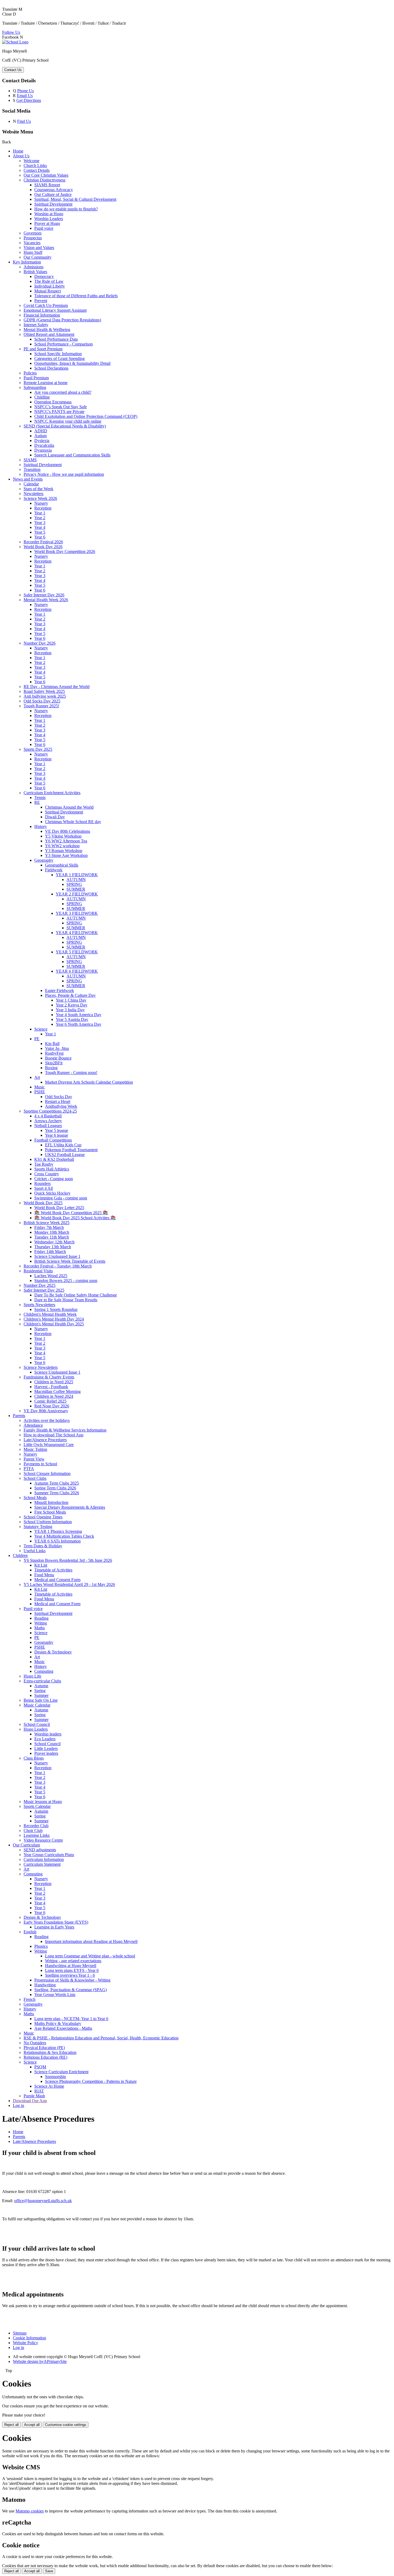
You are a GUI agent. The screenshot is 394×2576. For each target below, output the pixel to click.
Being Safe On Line (41, 1700)
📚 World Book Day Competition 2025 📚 (71, 1213)
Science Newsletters (41, 1367)
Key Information (27, 262)
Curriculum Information (44, 1859)
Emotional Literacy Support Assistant (55, 310)
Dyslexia (42, 441)
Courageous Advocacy (54, 190)
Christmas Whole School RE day (73, 822)
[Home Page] (15, 42)
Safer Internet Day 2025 (44, 1290)
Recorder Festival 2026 (43, 542)
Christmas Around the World (69, 807)
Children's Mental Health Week (50, 1314)
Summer (41, 1695)
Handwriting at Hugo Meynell (71, 1966)
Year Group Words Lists (55, 1995)
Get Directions (29, 100)
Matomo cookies (30, 2511)
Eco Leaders (45, 1739)
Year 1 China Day (71, 1000)
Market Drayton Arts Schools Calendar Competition (89, 1082)
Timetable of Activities (53, 1570)
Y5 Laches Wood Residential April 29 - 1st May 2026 (69, 1584)
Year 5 (40, 532)
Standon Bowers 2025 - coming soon (66, 1280)
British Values (35, 272)
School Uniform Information (48, 1522)
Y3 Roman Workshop (64, 851)
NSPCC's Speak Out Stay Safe (61, 407)
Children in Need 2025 (54, 1382)
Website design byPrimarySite (40, 2361)
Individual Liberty (50, 286)
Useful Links (35, 1551)
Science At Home (49, 2086)
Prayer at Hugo (47, 223)
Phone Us (25, 91)
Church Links (35, 166)
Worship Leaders (49, 219)
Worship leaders (48, 1734)
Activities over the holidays (47, 1420)
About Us (21, 156)
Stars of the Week (38, 489)
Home (18, 151)
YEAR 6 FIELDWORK (77, 971)
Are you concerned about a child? (63, 392)
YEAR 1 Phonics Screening (58, 1531)
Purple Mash (34, 2096)
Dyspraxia (43, 450)
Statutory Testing (38, 1527)
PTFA (29, 1469)
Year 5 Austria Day (72, 1019)
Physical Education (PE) (44, 2048)
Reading (41, 1618)
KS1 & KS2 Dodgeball (54, 1159)
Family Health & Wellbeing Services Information (65, 1430)
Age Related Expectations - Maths (63, 2028)
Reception (43, 508)
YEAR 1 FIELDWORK (77, 875)
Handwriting (45, 1985)
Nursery (41, 503)
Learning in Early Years (54, 1927)
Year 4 (40, 527)
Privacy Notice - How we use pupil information (64, 474)
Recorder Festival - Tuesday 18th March (58, 1266)
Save (49, 2571)
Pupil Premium (36, 378)
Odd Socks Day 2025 (42, 701)
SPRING (74, 884)
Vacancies (32, 243)
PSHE (40, 1092)
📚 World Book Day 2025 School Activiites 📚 (75, 1218)
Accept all (32, 2425)
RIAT (39, 2091)
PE (37, 1039)
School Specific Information (58, 354)
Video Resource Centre (43, 1840)
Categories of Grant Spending (60, 358)
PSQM (40, 2067)
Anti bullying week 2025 (45, 696)
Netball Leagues (48, 1126)
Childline (42, 397)
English (30, 1932)
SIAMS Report (47, 185)
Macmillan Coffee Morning (57, 1391)
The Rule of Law (49, 281)
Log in (18, 2105)
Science (41, 1029)
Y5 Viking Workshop (63, 836)
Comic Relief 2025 (50, 1401)
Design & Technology (53, 1652)
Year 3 (40, 523)
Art (37, 1077)
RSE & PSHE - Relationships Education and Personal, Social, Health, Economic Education (101, 2038)
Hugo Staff (33, 252)
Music (40, 1087)
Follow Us (11, 32)
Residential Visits (38, 1271)
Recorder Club (36, 1826)
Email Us (25, 96)
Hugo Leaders (36, 1729)
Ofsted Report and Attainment (49, 334)
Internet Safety (36, 325)
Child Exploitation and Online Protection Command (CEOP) (86, 416)
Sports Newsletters (39, 1305)
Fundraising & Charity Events (49, 1377)
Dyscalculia (44, 445)
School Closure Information (47, 1473)
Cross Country (47, 1174)
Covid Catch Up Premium (46, 305)
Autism (40, 436)
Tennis (40, 798)
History (41, 826)
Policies (30, 373)
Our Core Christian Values (46, 175)
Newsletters (34, 494)
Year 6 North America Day (79, 1024)
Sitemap (20, 2333)
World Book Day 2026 (43, 547)
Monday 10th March (52, 1232)
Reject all (12, 2425)
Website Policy (25, 2343)
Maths (40, 1628)
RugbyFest (54, 1053)
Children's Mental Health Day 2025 (54, 1324)
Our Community (38, 257)
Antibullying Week (61, 1106)
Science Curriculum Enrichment (61, 2072)
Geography (44, 860)
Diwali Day (55, 817)
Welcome (31, 161)
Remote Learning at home (46, 383)
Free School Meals (50, 1512)
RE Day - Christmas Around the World (57, 687)
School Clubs (35, 1478)
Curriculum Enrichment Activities (52, 793)
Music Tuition (35, 1449)
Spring (40, 1691)
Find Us (24, 121)
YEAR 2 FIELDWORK (77, 894)
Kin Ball (52, 1044)
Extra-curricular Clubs (42, 1681)
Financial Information (42, 315)
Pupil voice (44, 228)
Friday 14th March (50, 1252)
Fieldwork (54, 870)
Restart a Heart (58, 1101)
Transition (32, 469)
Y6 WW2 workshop (62, 846)
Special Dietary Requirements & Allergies (70, 1507)
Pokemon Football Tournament (71, 1150)
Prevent (41, 301)
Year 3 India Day (70, 1010)
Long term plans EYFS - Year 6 (72, 1970)
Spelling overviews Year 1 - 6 (70, 1975)
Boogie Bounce (58, 1058)
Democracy (44, 276)
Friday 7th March (49, 1227)
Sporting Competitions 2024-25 (50, 1111)
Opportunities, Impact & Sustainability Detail (72, 363)
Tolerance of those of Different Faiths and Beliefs (76, 296)
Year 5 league (57, 1130)
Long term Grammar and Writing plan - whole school (90, 1956)
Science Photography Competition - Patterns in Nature (91, 2081)
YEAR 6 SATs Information (57, 1541)
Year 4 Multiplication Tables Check (64, 1536)
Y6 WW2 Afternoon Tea (66, 841)
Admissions (34, 267)
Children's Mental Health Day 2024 (54, 1319)
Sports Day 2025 (38, 749)
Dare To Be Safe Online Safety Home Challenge (76, 1295)
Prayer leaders (46, 1753)
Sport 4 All (44, 1188)
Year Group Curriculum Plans (49, 1855)
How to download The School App (53, 1435)
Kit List (41, 1565)
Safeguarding (35, 387)
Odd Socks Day (59, 1097)
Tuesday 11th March (52, 1237)
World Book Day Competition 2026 (65, 551)
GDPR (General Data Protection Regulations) (62, 320)
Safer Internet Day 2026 (44, 595)
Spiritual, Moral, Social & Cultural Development (75, 199)
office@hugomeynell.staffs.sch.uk (43, 2201)
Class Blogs (34, 1758)
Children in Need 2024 (54, 1396)
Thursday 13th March (53, 1247)
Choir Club (33, 1830)
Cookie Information (29, 2338)
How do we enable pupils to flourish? (66, 209)
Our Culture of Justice (53, 194)
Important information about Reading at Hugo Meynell (91, 1941)
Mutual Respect (48, 291)
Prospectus (33, 238)
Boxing (51, 1068)
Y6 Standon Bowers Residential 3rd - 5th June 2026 (68, 1560)
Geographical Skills (62, 865)
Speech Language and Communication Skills (72, 455)
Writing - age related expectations (73, 1961)
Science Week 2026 (40, 498)
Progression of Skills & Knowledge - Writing (72, 1980)
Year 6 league (57, 1135)
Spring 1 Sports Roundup (56, 1309)
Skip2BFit (54, 1063)
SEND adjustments (40, 1850)
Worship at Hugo (49, 214)
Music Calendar (37, 1705)
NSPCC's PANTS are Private (59, 412)
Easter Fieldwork (60, 990)
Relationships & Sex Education (50, 2052)
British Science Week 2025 (47, 1223)
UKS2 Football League (65, 1155)
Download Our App (30, 2101)
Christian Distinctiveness (44, 180)
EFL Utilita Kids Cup (63, 1145)
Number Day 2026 (40, 643)
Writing (41, 1623)
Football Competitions (53, 1140)
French (29, 1999)
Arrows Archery (48, 1121)
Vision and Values (39, 248)
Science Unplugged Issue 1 (57, 1256)
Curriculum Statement (42, 1864)
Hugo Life (32, 1676)
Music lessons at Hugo (43, 1802)
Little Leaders (46, 1748)
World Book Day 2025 (43, 1203)
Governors (33, 233)
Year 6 (40, 537)
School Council (37, 1724)
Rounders (42, 1183)
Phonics (41, 1946)
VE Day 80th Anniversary (46, 1411)
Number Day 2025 (40, 1285)
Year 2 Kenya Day (72, 1005)
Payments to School (40, 1464)
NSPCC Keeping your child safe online (68, 421)
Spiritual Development (53, 204)
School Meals (35, 1498)
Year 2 (40, 518)
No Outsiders (35, 2043)
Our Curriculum (26, 1845)
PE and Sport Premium (43, 349)
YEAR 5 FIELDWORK (77, 952)
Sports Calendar (37, 1806)
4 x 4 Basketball (48, 1116)
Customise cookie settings (66, 2425)
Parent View (34, 1459)
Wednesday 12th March (54, 1242)
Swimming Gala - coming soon (61, 1198)
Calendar (31, 484)
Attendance (33, 1425)
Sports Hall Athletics (52, 1169)
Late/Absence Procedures (45, 1440)
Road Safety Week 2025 (44, 691)
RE (37, 802)
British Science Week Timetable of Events (70, 1261)
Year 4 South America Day (79, 1015)
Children (20, 1555)
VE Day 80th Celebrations (68, 831)
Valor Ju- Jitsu (57, 1048)
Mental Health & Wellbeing (47, 330)
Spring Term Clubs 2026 (55, 1488)
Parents (19, 1416)
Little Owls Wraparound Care (49, 1445)
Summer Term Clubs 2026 (57, 1493)
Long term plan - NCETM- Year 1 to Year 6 (71, 2019)
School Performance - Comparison (64, 344)
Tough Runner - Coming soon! (71, 1073)
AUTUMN (76, 880)
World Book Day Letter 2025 (59, 1208)
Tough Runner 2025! (41, 706)
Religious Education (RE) (45, 2057)
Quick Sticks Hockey (52, 1193)
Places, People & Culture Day (70, 995)
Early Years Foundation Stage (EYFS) (56, 1922)
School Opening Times (43, 1517)
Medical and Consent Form (57, 1580)
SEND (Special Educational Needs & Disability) (65, 426)
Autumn (41, 1686)
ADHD (41, 431)
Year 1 (40, 513)
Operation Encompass (53, 402)
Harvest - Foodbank (51, 1387)
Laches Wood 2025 (51, 1276)
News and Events (28, 479)
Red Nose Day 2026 (52, 1406)
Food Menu (44, 1575)
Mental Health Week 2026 (46, 600)
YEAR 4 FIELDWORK (77, 933)
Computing (44, 1671)
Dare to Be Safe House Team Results (66, 1300)
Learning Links (37, 1835)
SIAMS (30, 460)
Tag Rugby (44, 1164)
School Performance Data (56, 339)
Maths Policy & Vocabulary (58, 2023)
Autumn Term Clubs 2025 (57, 1483)
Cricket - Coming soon (54, 1179)
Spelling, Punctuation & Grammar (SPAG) (70, 1990)
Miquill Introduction (51, 1502)
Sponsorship (55, 2077)
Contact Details (37, 170)
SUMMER (76, 889)
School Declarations (51, 368)
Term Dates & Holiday (43, 1546)
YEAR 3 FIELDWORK (77, 913)
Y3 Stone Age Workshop (66, 855)
